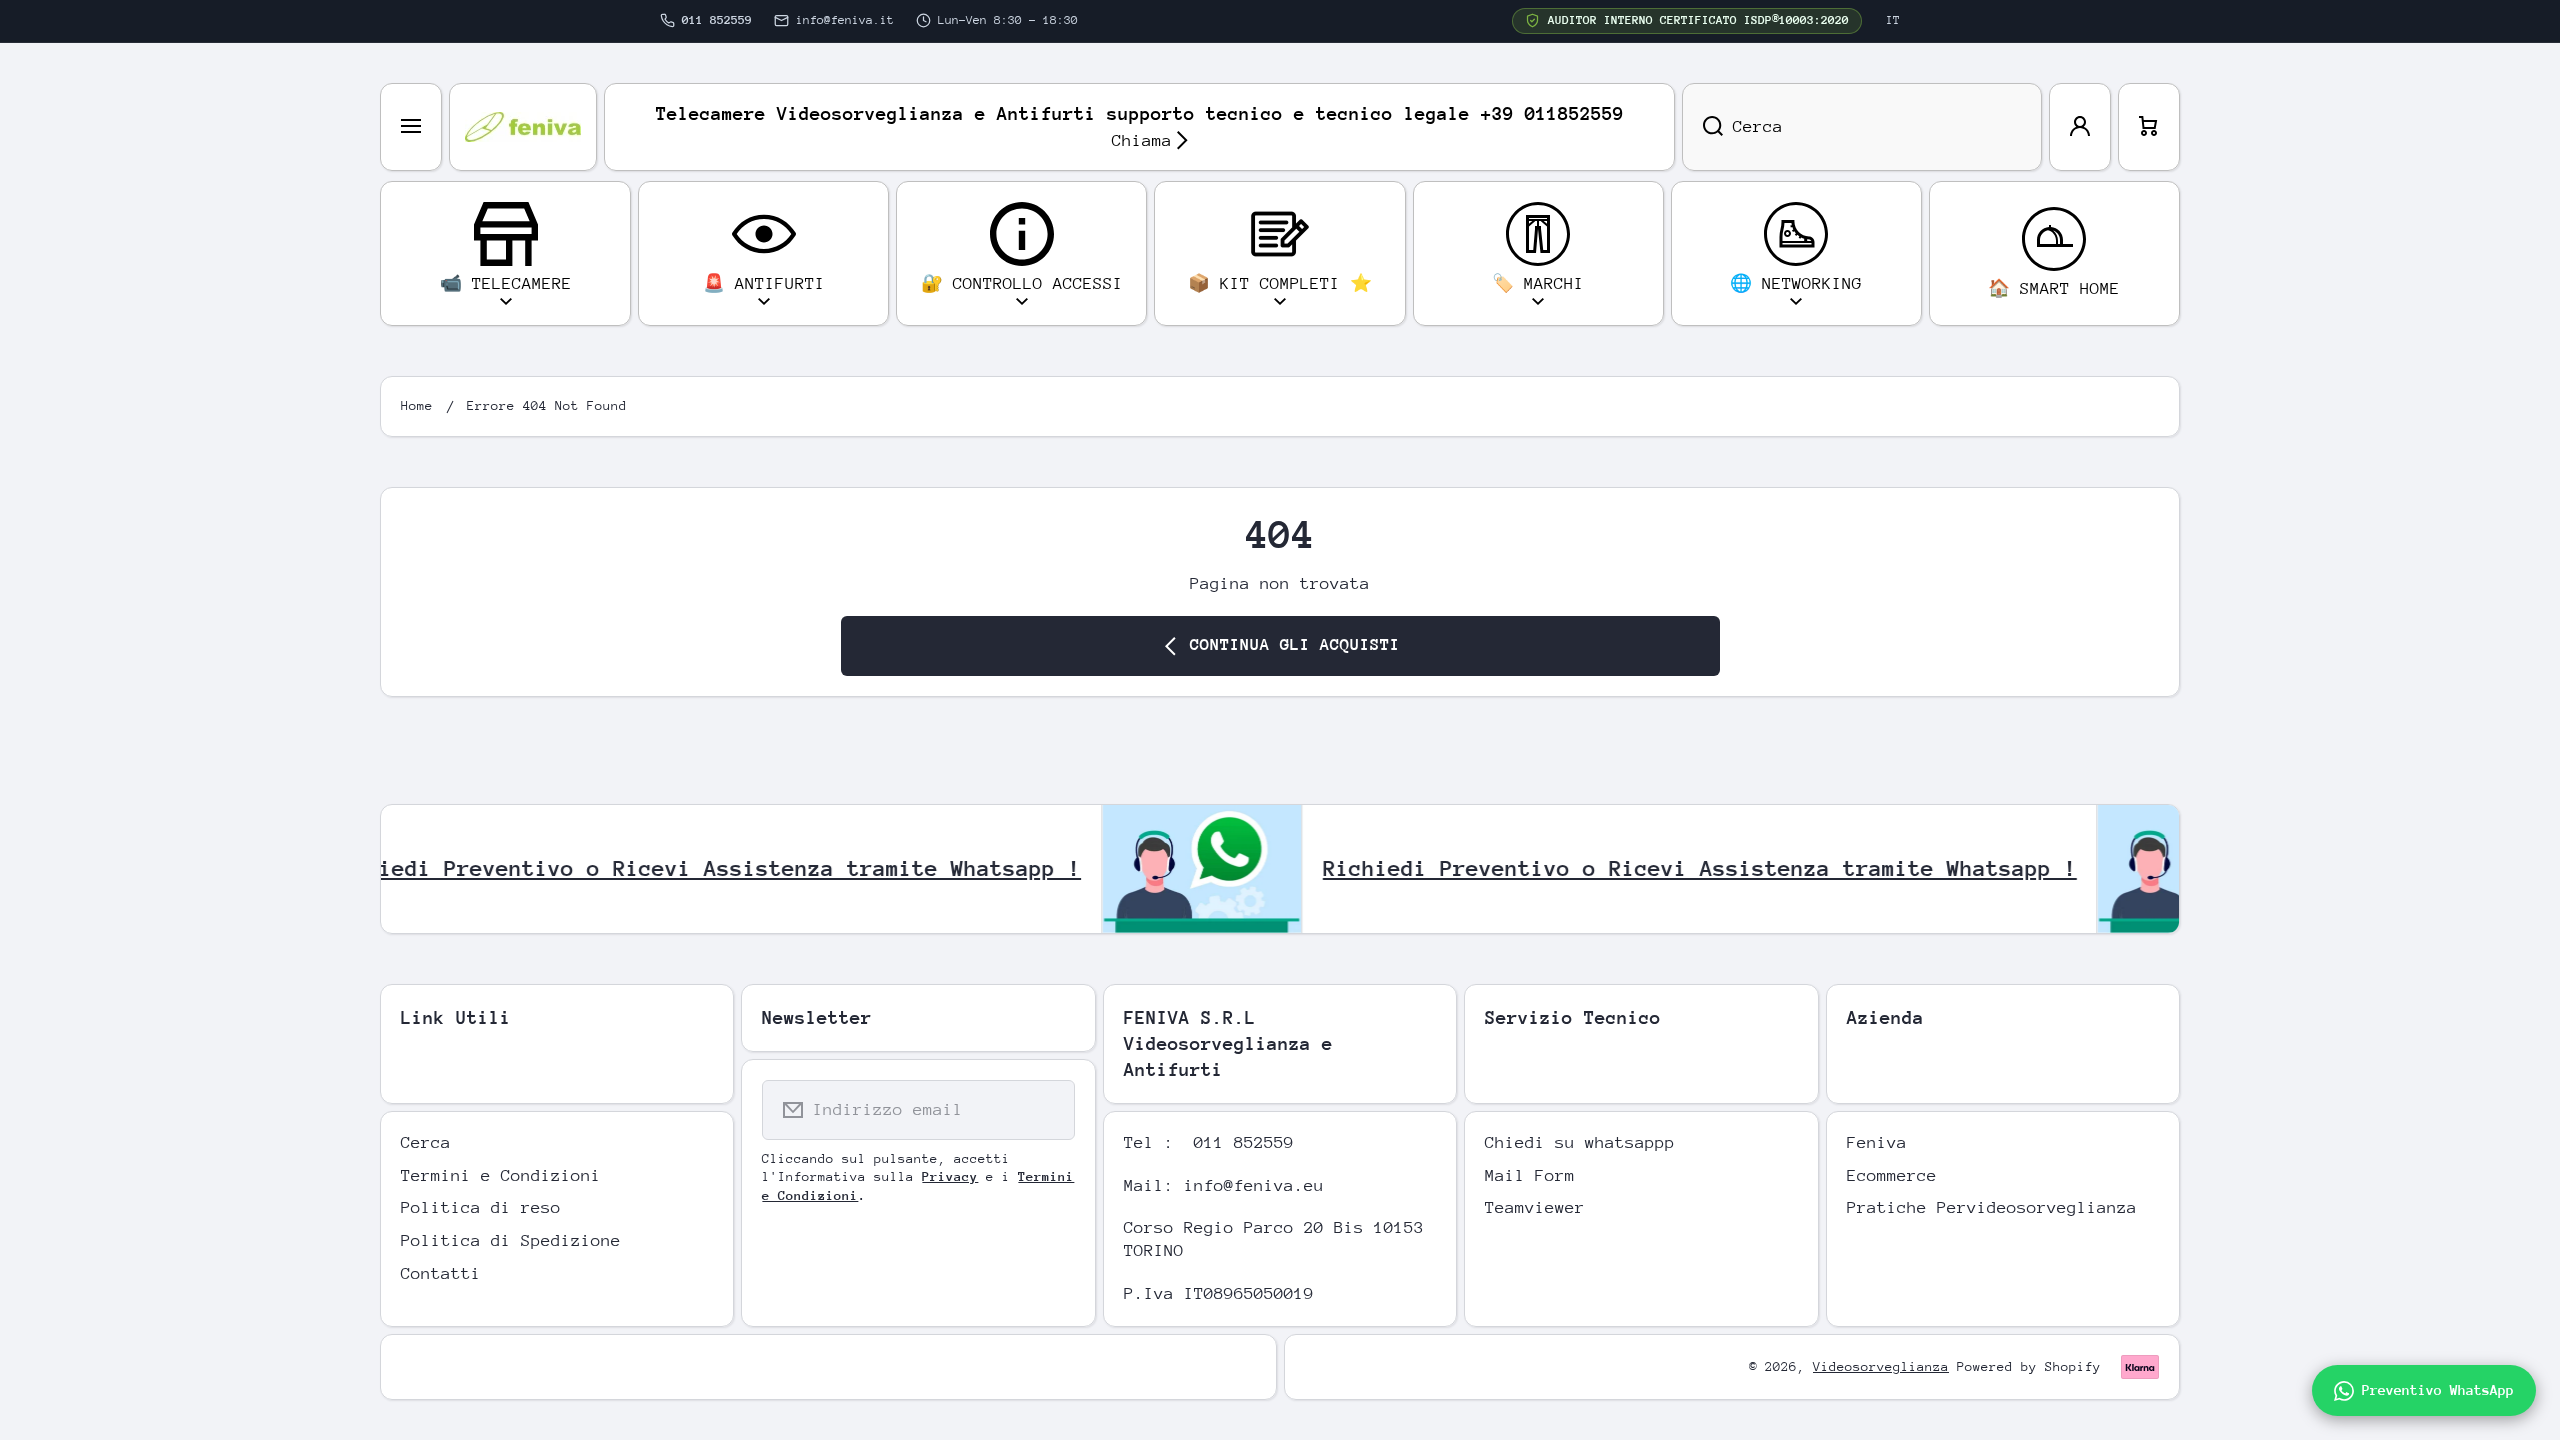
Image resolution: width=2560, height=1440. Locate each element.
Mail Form (1530, 1175)
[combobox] (1862, 127)
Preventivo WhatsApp (2438, 1390)
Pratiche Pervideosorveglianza (1992, 1207)
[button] (2149, 127)
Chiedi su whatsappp (1580, 1142)
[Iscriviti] (1047, 1110)
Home (417, 405)
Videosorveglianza (1881, 1366)
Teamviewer (1535, 1207)
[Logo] (523, 127)
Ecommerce (1892, 1175)
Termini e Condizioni (501, 1175)
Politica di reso (481, 1207)
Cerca (426, 1142)
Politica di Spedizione (511, 1240)
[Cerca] (1702, 127)
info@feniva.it (845, 20)
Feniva (1877, 1142)
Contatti (441, 1273)
